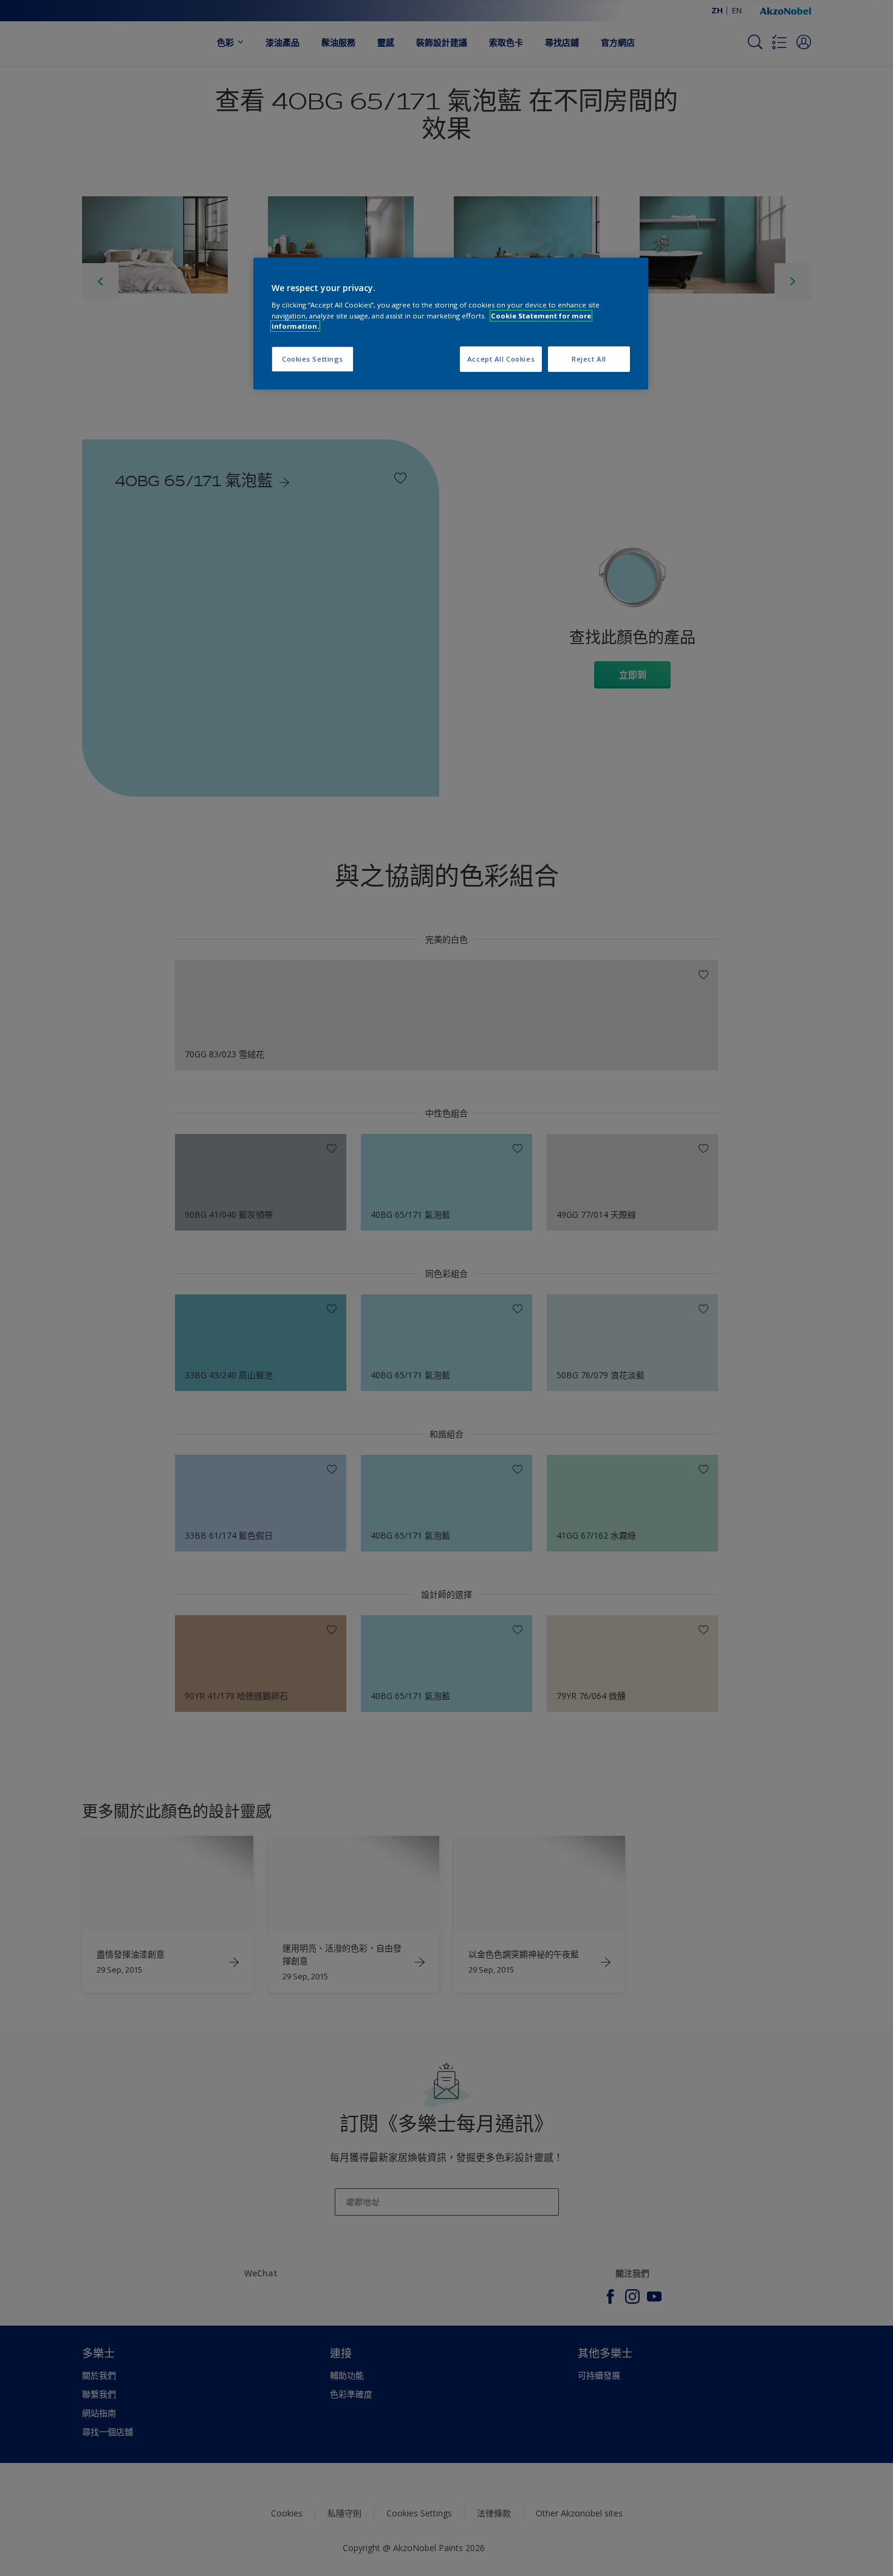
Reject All (589, 359)
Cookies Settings (313, 359)
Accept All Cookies (501, 359)
